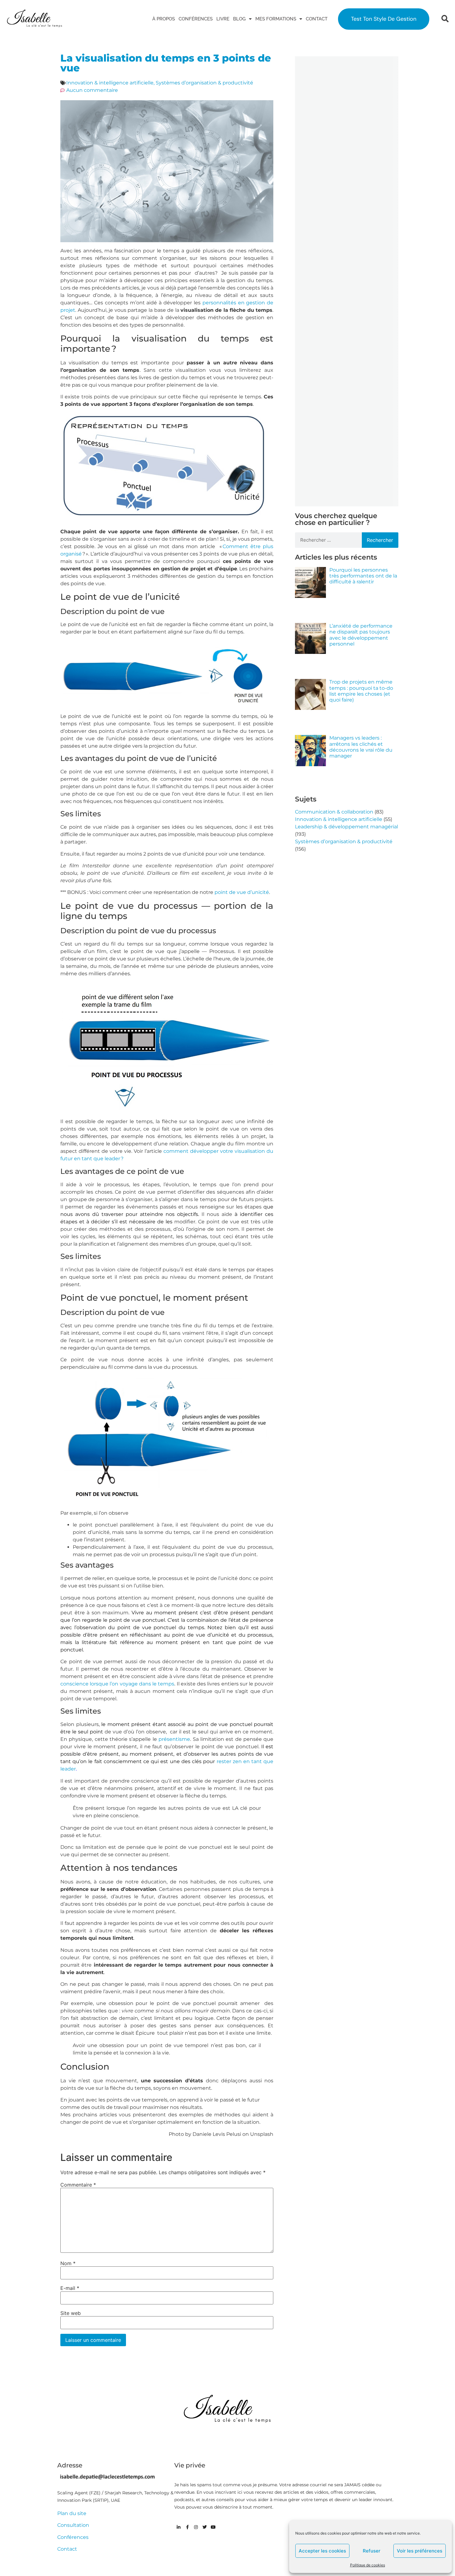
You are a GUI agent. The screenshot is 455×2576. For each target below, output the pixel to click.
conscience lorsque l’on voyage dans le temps (117, 1684)
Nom (68, 2263)
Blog (239, 19)
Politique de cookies (368, 2565)
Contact (317, 19)
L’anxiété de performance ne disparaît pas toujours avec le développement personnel (361, 635)
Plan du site (72, 2513)
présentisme (174, 1739)
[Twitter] (205, 2527)
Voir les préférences (420, 2551)
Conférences (196, 19)
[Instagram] (196, 2527)
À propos (164, 19)
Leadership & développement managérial (347, 827)
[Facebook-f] (187, 2527)
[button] (445, 19)
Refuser (372, 2551)
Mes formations (276, 19)
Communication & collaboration (334, 812)
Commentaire (78, 2185)
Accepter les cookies (322, 2551)
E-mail (70, 2288)
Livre (223, 19)
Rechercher (380, 540)
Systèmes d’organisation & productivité (204, 83)
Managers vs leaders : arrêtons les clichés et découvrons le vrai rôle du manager (361, 747)
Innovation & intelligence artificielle (110, 83)
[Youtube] (213, 2527)
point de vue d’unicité (242, 892)
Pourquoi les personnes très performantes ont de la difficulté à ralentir (363, 576)
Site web (71, 2313)
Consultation (73, 2525)
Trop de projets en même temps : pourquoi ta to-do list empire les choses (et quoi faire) (361, 691)
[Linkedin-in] (179, 2527)
